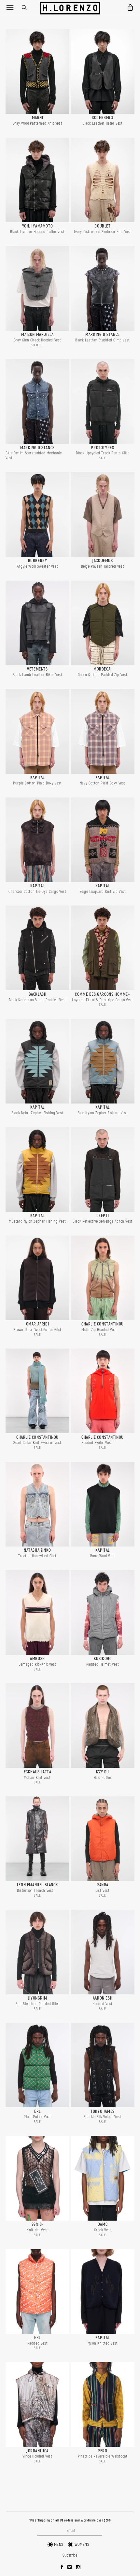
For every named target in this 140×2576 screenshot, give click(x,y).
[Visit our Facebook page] (62, 2568)
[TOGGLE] (10, 7)
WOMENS (82, 2545)
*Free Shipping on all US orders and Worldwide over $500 (70, 2521)
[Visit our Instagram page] (78, 2568)
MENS (59, 2545)
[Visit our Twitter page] (70, 2568)
